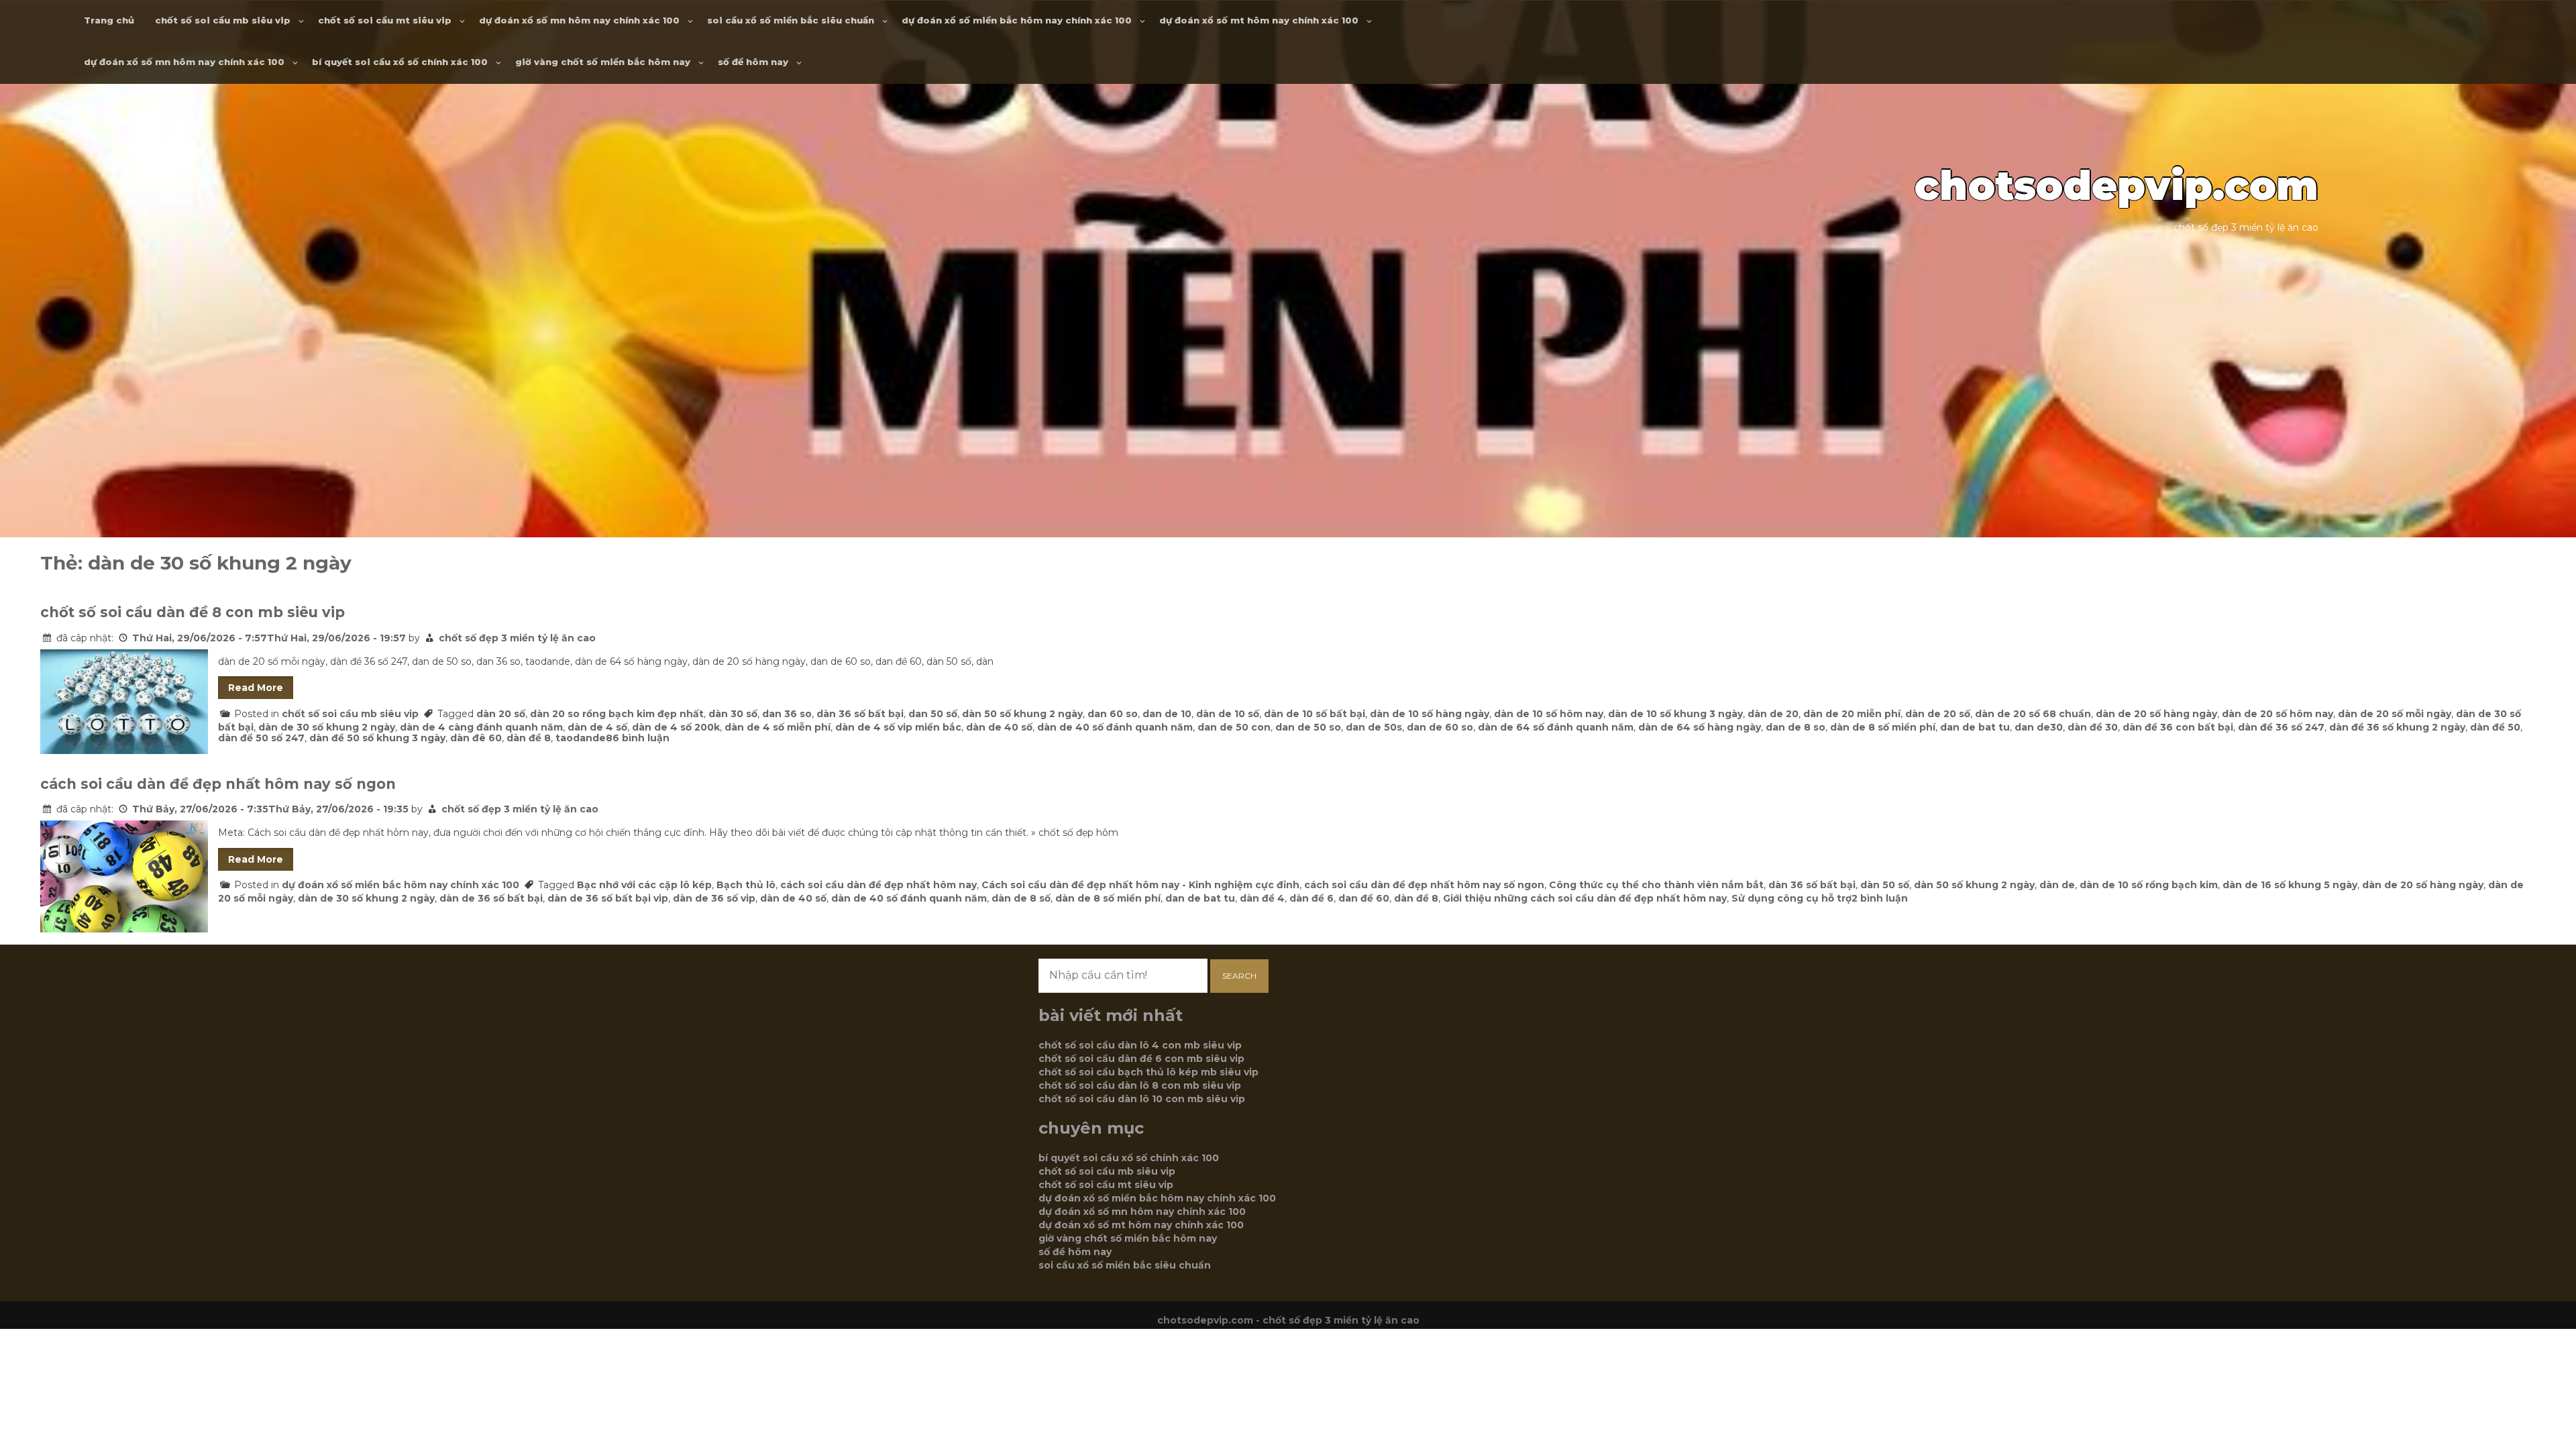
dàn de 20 (1773, 714)
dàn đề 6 (1311, 898)
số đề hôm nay (753, 62)
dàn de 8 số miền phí (1883, 727)
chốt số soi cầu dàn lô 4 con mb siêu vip (1140, 1045)
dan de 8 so (1795, 727)
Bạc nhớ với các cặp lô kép (644, 885)
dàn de (2057, 885)
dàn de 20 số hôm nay (2277, 714)
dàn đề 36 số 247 (2281, 727)
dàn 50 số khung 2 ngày (1022, 714)
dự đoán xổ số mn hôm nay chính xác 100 (579, 20)
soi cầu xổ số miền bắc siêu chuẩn (791, 20)
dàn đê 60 (476, 738)
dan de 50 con (1234, 727)
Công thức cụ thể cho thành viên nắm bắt (1656, 885)
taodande (581, 738)
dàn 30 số (733, 714)
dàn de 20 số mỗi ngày (2395, 714)
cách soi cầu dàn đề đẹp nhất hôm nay (878, 885)
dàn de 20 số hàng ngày (2156, 714)
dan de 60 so (1440, 727)
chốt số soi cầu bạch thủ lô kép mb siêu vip (1148, 1072)
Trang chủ (109, 20)
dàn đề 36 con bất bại (2178, 727)
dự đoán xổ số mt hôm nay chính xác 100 (1259, 20)
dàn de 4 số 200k (676, 727)
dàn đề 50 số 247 (261, 738)
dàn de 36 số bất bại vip (608, 898)
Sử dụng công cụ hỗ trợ (1791, 898)
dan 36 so (787, 714)
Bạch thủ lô (746, 885)
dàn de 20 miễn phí (1852, 714)
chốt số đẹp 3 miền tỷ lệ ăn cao (517, 638)
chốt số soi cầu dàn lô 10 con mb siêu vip (1142, 1099)
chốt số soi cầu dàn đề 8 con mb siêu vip (193, 612)
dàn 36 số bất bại (860, 714)
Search (1239, 976)
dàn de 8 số (1021, 898)
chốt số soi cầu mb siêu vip (223, 20)
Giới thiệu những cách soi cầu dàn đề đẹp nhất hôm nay (1585, 898)
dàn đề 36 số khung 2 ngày (2397, 727)
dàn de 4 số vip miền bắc (898, 727)
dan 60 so (1113, 714)
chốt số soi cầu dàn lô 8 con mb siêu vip (1140, 1085)
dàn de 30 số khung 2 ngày (327, 727)
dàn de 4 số (597, 727)
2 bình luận (1880, 898)
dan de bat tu (1975, 727)
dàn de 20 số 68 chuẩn (2033, 714)
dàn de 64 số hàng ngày (1700, 727)
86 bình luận (638, 738)
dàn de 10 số (1228, 714)
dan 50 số (933, 714)
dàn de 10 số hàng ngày (1430, 714)
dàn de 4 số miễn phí (777, 727)
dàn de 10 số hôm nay (1549, 714)
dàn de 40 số (999, 727)
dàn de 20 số (1938, 714)
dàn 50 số (1885, 885)
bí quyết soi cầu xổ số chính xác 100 (400, 62)
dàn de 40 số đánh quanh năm (1115, 727)
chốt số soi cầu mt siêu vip (385, 20)
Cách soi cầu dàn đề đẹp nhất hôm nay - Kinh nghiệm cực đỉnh (1140, 885)
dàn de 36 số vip (714, 898)
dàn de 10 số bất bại (1314, 714)
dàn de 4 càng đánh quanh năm (481, 727)
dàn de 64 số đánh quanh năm (1556, 727)
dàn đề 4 (1262, 898)
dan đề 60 (1364, 898)
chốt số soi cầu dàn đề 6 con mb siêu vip (1141, 1059)
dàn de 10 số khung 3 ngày (1675, 714)
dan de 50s (1374, 727)
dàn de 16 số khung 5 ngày (2290, 885)
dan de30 (2039, 727)
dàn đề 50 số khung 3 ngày (377, 738)
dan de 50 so (1308, 727)
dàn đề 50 (2495, 727)
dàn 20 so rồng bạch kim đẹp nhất (617, 714)
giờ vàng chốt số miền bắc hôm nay (603, 62)
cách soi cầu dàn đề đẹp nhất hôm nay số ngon (218, 784)
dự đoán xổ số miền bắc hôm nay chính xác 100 (1017, 20)
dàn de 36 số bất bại (491, 898)
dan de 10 (1167, 714)
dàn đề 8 (529, 738)
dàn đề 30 (2093, 727)
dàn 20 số (501, 714)
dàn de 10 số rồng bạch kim (2149, 885)
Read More (256, 688)
